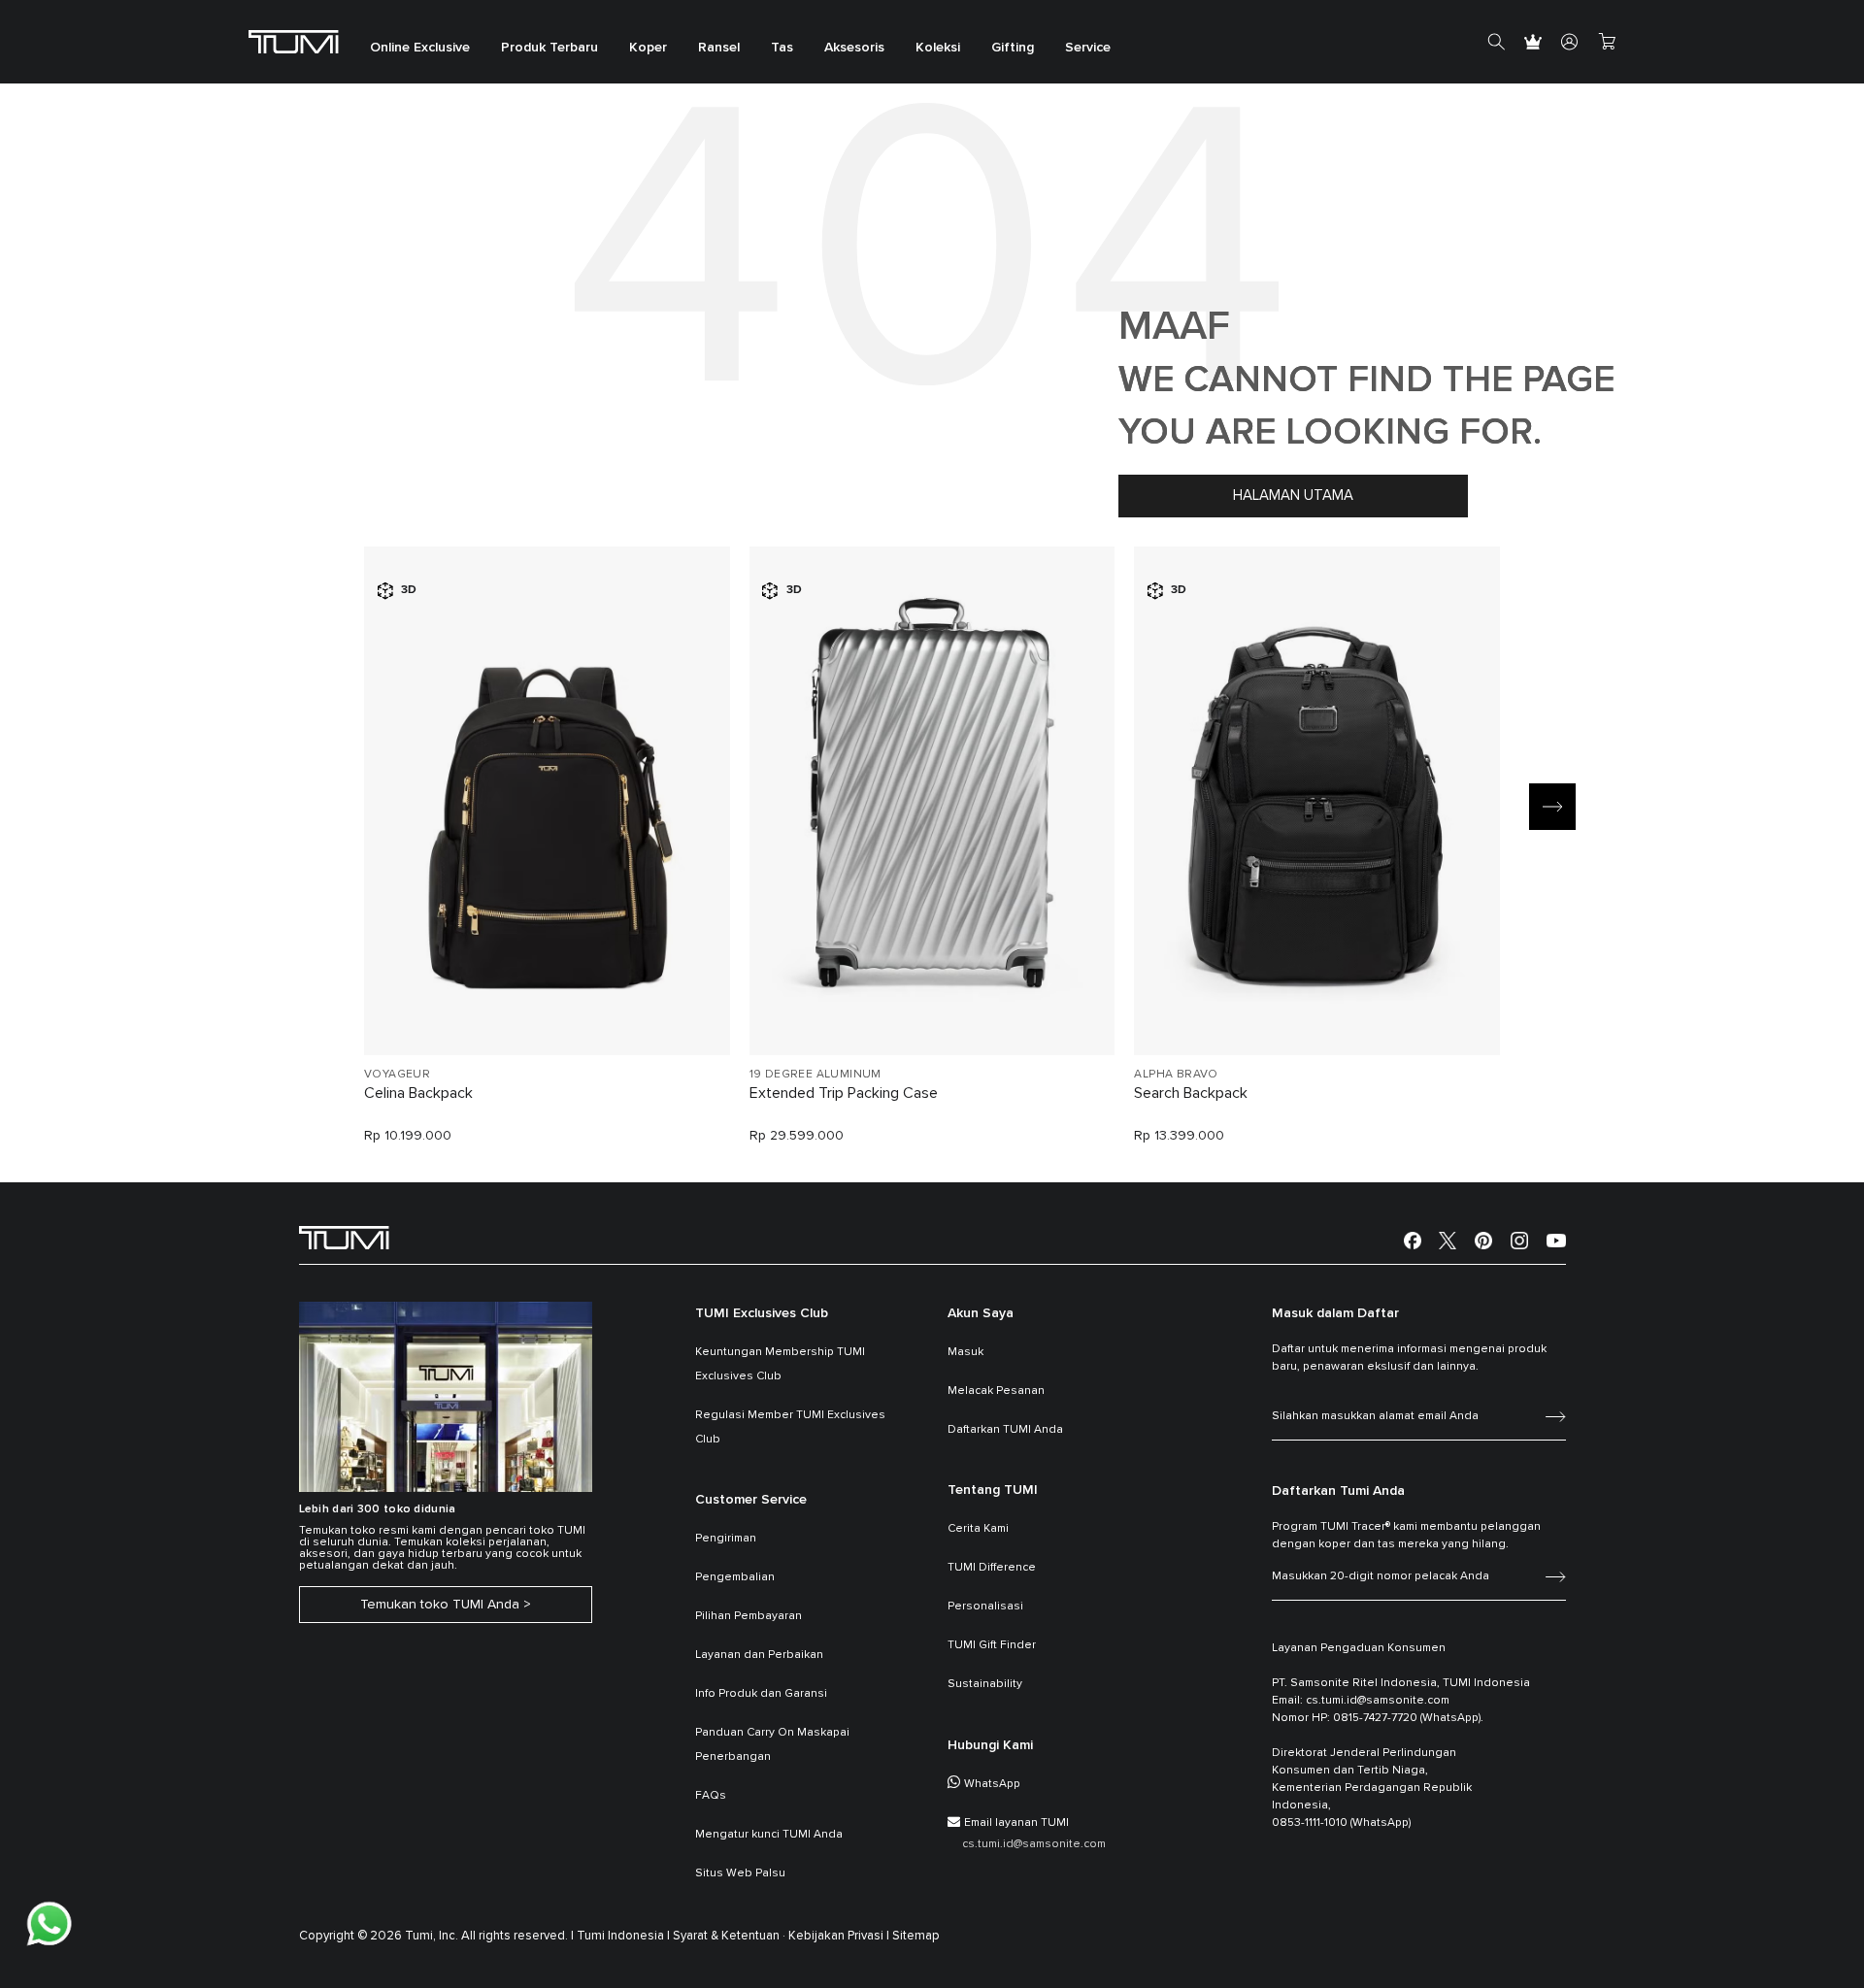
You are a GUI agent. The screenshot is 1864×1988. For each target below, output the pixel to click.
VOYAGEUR (397, 1075)
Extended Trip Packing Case (844, 1093)
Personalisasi (985, 1607)
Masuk (965, 1352)
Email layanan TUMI (1016, 1823)
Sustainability (985, 1684)
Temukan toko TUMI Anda (440, 1605)
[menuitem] (420, 42)
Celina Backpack (418, 1093)
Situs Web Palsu (740, 1873)
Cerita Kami (978, 1529)
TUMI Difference (992, 1568)
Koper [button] (648, 49)
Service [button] (1088, 49)
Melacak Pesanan (996, 1391)
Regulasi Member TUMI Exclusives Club (790, 1427)
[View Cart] (1607, 42)
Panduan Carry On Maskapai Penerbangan (772, 1745)
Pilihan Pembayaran (749, 1616)
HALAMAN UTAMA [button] (1293, 496)
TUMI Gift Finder (992, 1645)
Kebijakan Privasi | (839, 1936)
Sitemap (916, 1936)
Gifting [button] (1013, 49)
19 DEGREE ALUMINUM (815, 1075)
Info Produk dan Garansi (761, 1694)
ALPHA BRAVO (1176, 1075)
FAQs (711, 1796)
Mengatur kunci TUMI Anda (769, 1835)
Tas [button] (782, 49)
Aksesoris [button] (854, 49)
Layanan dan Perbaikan (759, 1655)
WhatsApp (992, 1784)
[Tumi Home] (294, 41)
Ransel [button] (719, 49)
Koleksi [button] (938, 49)
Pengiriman (726, 1539)
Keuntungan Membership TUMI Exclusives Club (780, 1364)
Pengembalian (735, 1577)
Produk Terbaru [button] (549, 49)
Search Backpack (1191, 1093)
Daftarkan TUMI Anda (1005, 1430)
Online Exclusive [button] (420, 49)
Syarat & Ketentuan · (729, 1936)
